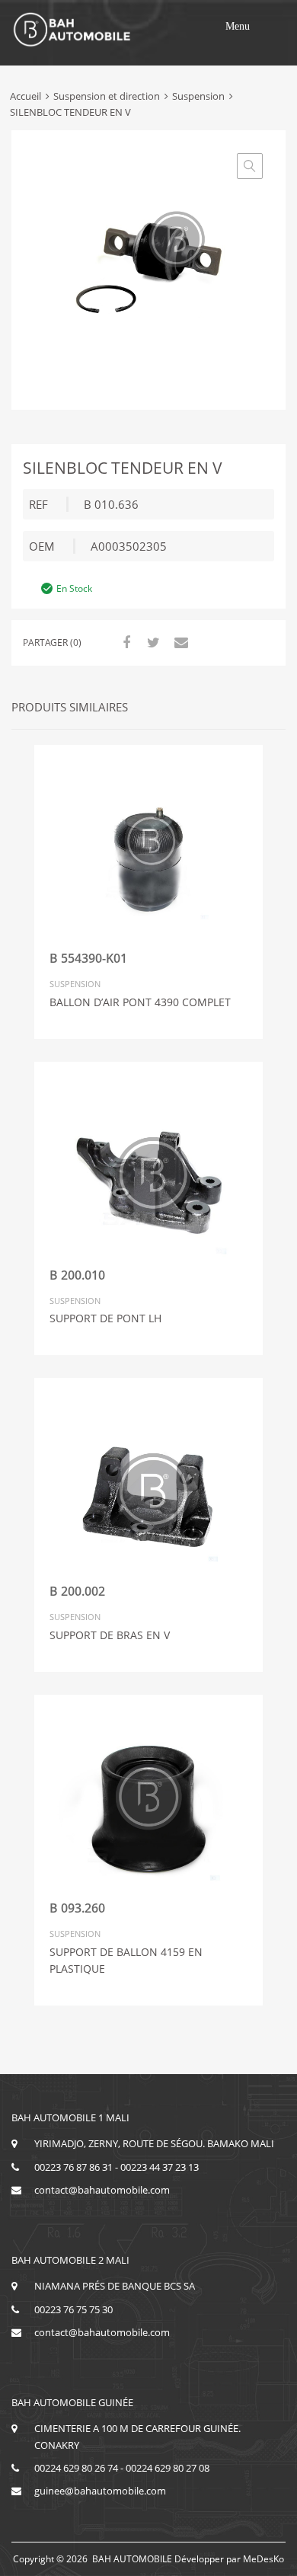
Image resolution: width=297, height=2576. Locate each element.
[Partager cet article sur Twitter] (152, 642)
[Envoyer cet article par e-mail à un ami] (179, 642)
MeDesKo (263, 2559)
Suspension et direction (107, 96)
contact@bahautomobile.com (102, 2190)
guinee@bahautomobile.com (100, 2491)
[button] (238, 27)
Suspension (198, 96)
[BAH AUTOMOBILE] (72, 44)
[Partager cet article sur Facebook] (124, 642)
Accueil (26, 96)
